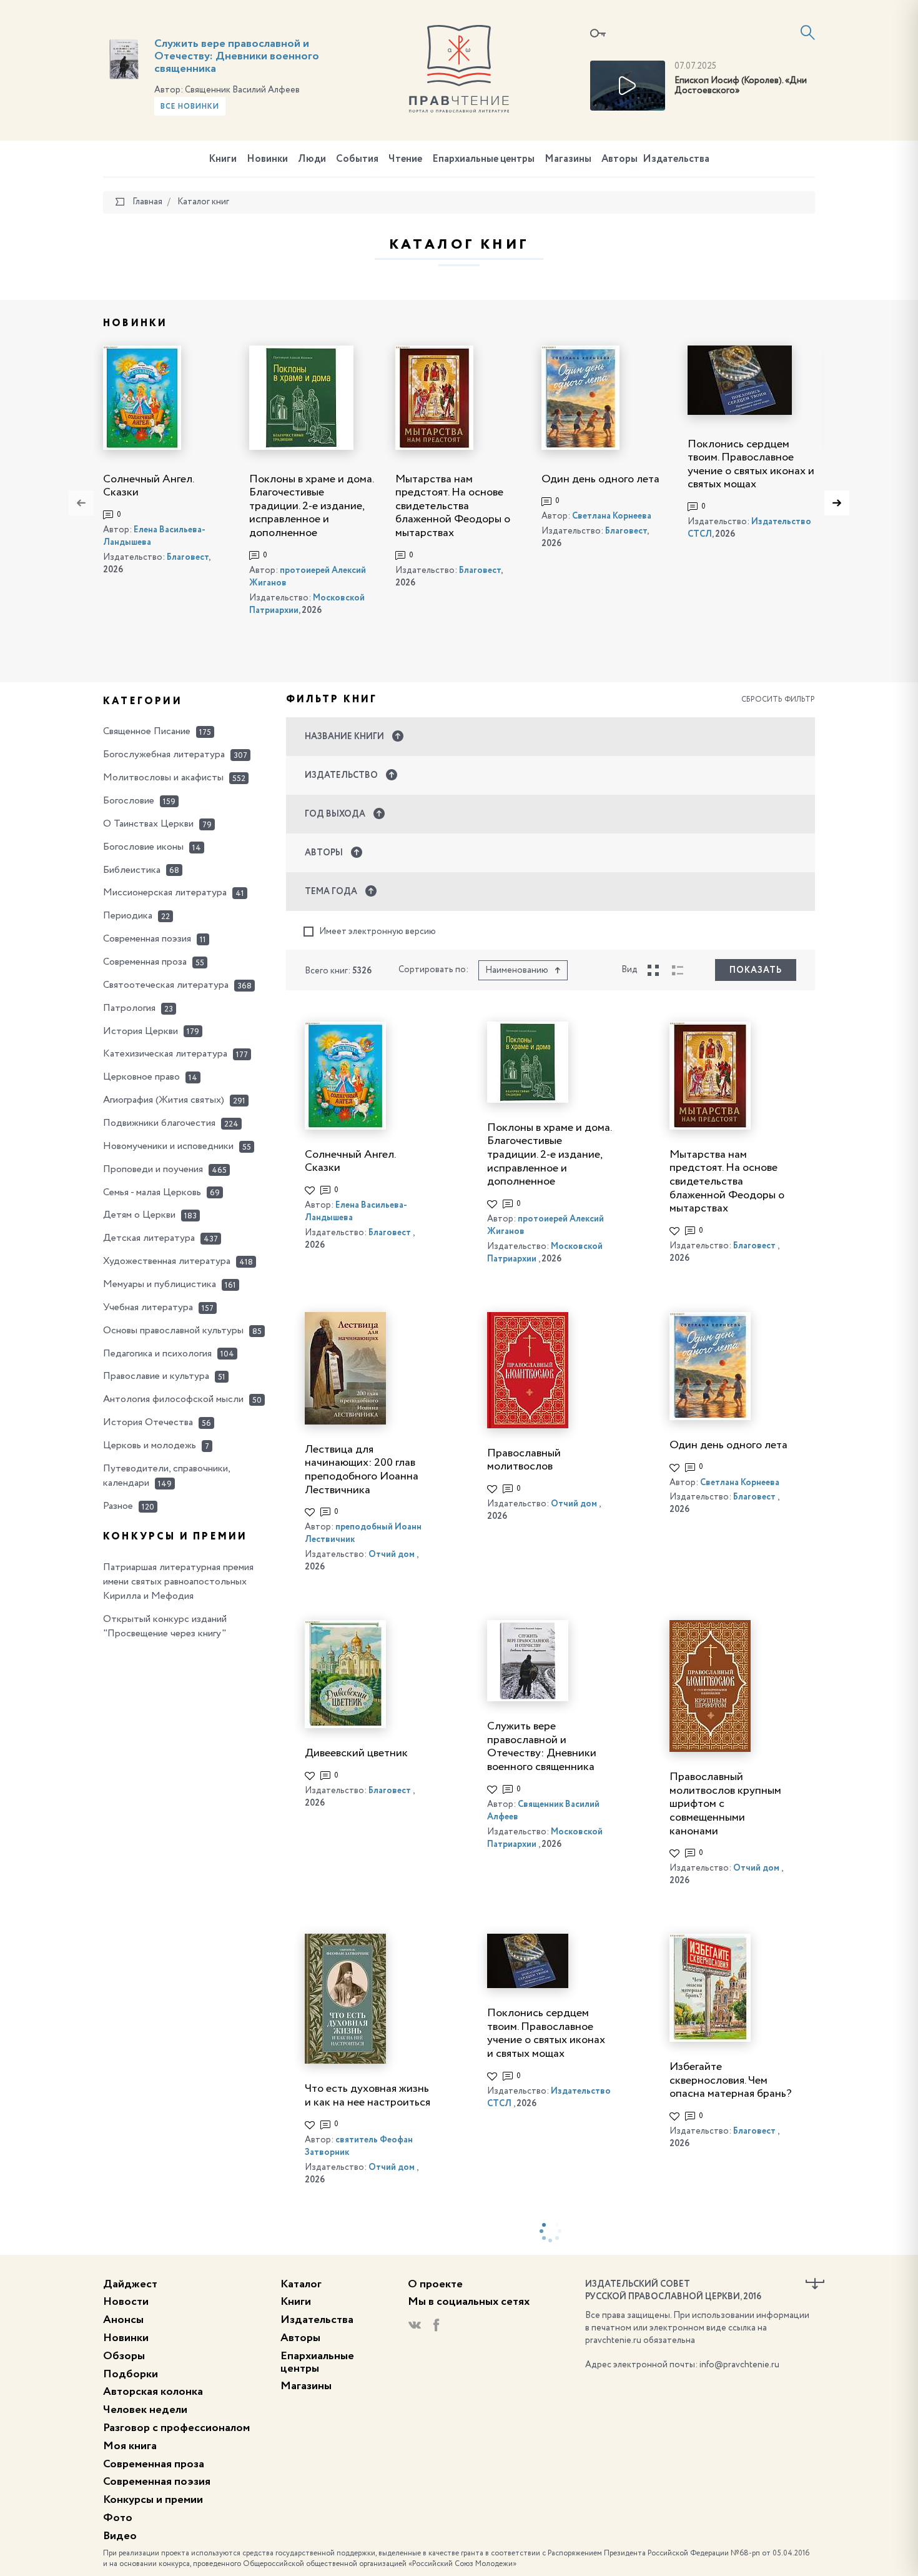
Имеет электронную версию (378, 932)
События (357, 159)
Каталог (301, 2284)
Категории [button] (143, 702)
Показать (756, 970)
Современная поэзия (157, 2482)
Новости (126, 2302)
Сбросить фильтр (778, 700)
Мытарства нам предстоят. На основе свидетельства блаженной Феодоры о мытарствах (453, 506)
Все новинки (190, 107)
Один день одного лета (600, 479)
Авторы (619, 159)
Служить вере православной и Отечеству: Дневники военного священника (237, 56)
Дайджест (130, 2284)
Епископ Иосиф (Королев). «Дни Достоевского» (741, 86)
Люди (312, 159)
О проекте (435, 2284)
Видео (120, 2536)
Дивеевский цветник (356, 1753)
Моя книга (130, 2446)
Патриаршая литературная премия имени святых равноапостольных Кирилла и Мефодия (178, 1582)
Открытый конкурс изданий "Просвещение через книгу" (165, 1627)
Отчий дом (392, 1554)
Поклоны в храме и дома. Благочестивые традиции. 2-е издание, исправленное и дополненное (311, 506)
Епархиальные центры (483, 159)
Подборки (131, 2374)
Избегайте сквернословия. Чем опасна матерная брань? (731, 2080)
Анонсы (123, 2320)
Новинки (267, 159)
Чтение (405, 159)
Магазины (568, 159)
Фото (118, 2518)
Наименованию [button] (517, 970)
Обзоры (124, 2356)
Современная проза (154, 2464)
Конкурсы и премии (153, 2500)
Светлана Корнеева (612, 516)
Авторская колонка (153, 2392)
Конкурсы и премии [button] (175, 1537)
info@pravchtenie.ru (739, 2365)
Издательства (676, 159)
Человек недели (145, 2410)
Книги (223, 159)
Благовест (188, 557)
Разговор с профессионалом (176, 2428)
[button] (551, 737)
